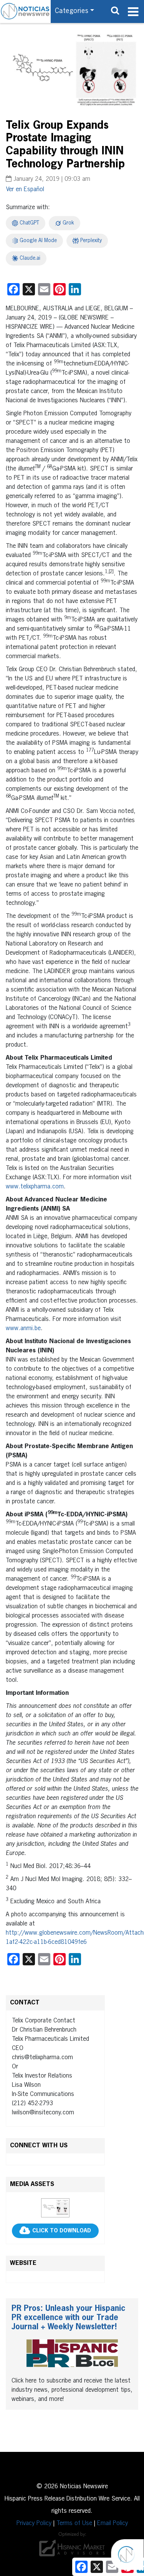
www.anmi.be (23, 1329)
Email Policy (113, 2524)
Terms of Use (74, 2524)
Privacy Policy (34, 2524)
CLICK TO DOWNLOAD (62, 2231)
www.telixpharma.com (35, 1187)
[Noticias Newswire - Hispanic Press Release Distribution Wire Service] (25, 11)
